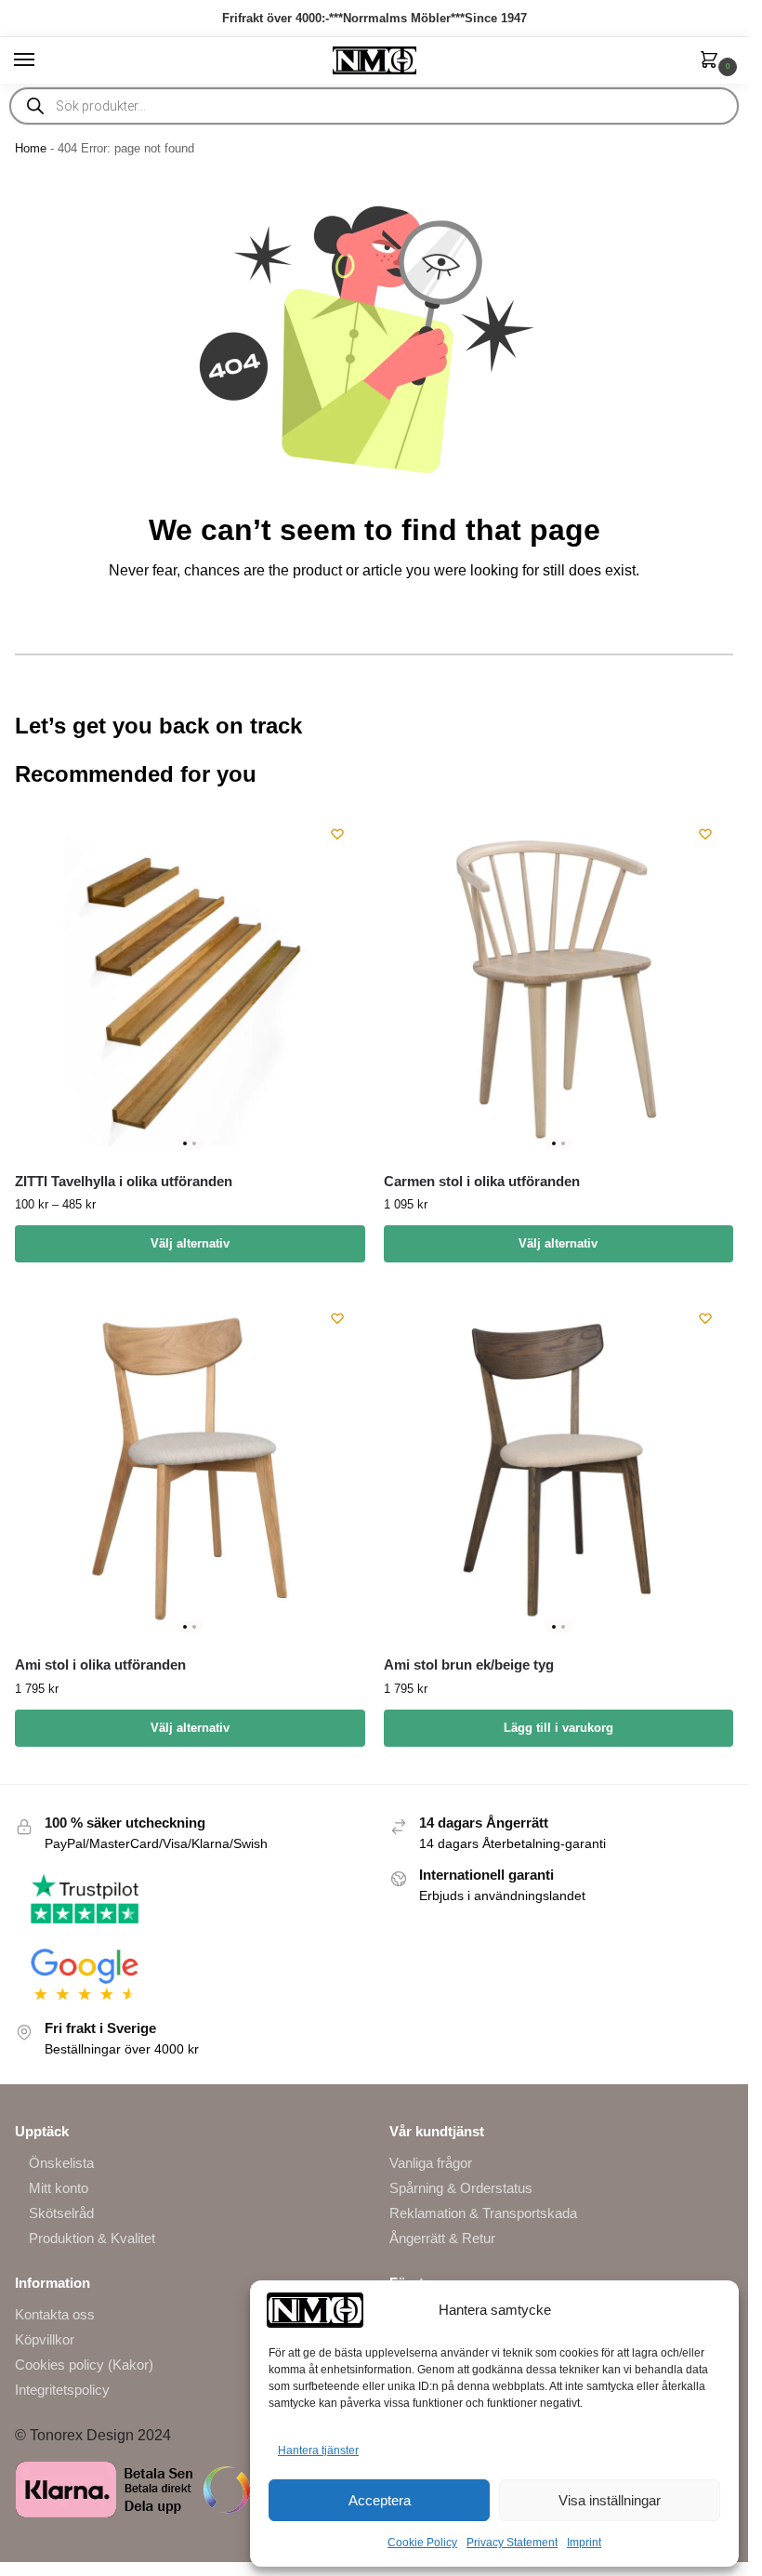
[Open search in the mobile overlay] (374, 106)
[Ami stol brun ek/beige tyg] (559, 1466)
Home (31, 148)
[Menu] (42, 60)
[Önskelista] (337, 834)
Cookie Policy (422, 2543)
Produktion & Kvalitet (92, 2239)
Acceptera (380, 2500)
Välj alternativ (190, 1243)
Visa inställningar (610, 2500)
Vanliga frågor (431, 2163)
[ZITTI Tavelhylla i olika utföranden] (190, 981)
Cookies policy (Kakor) (84, 2365)
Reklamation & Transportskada (483, 2213)
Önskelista (61, 2163)
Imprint (584, 2543)
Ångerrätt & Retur (442, 2239)
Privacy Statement (512, 2543)
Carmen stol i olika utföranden (482, 1181)
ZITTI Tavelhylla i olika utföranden (124, 1181)
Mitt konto (59, 2188)
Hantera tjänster (318, 2451)
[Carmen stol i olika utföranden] (559, 981)
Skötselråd (61, 2213)
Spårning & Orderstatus (461, 2188)
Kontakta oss (55, 2315)
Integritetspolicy (62, 2390)
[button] (713, 61)
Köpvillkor (45, 2340)
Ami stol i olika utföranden (100, 1664)
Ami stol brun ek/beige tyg (469, 1664)
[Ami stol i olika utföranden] (190, 1466)
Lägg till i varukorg (558, 1728)
